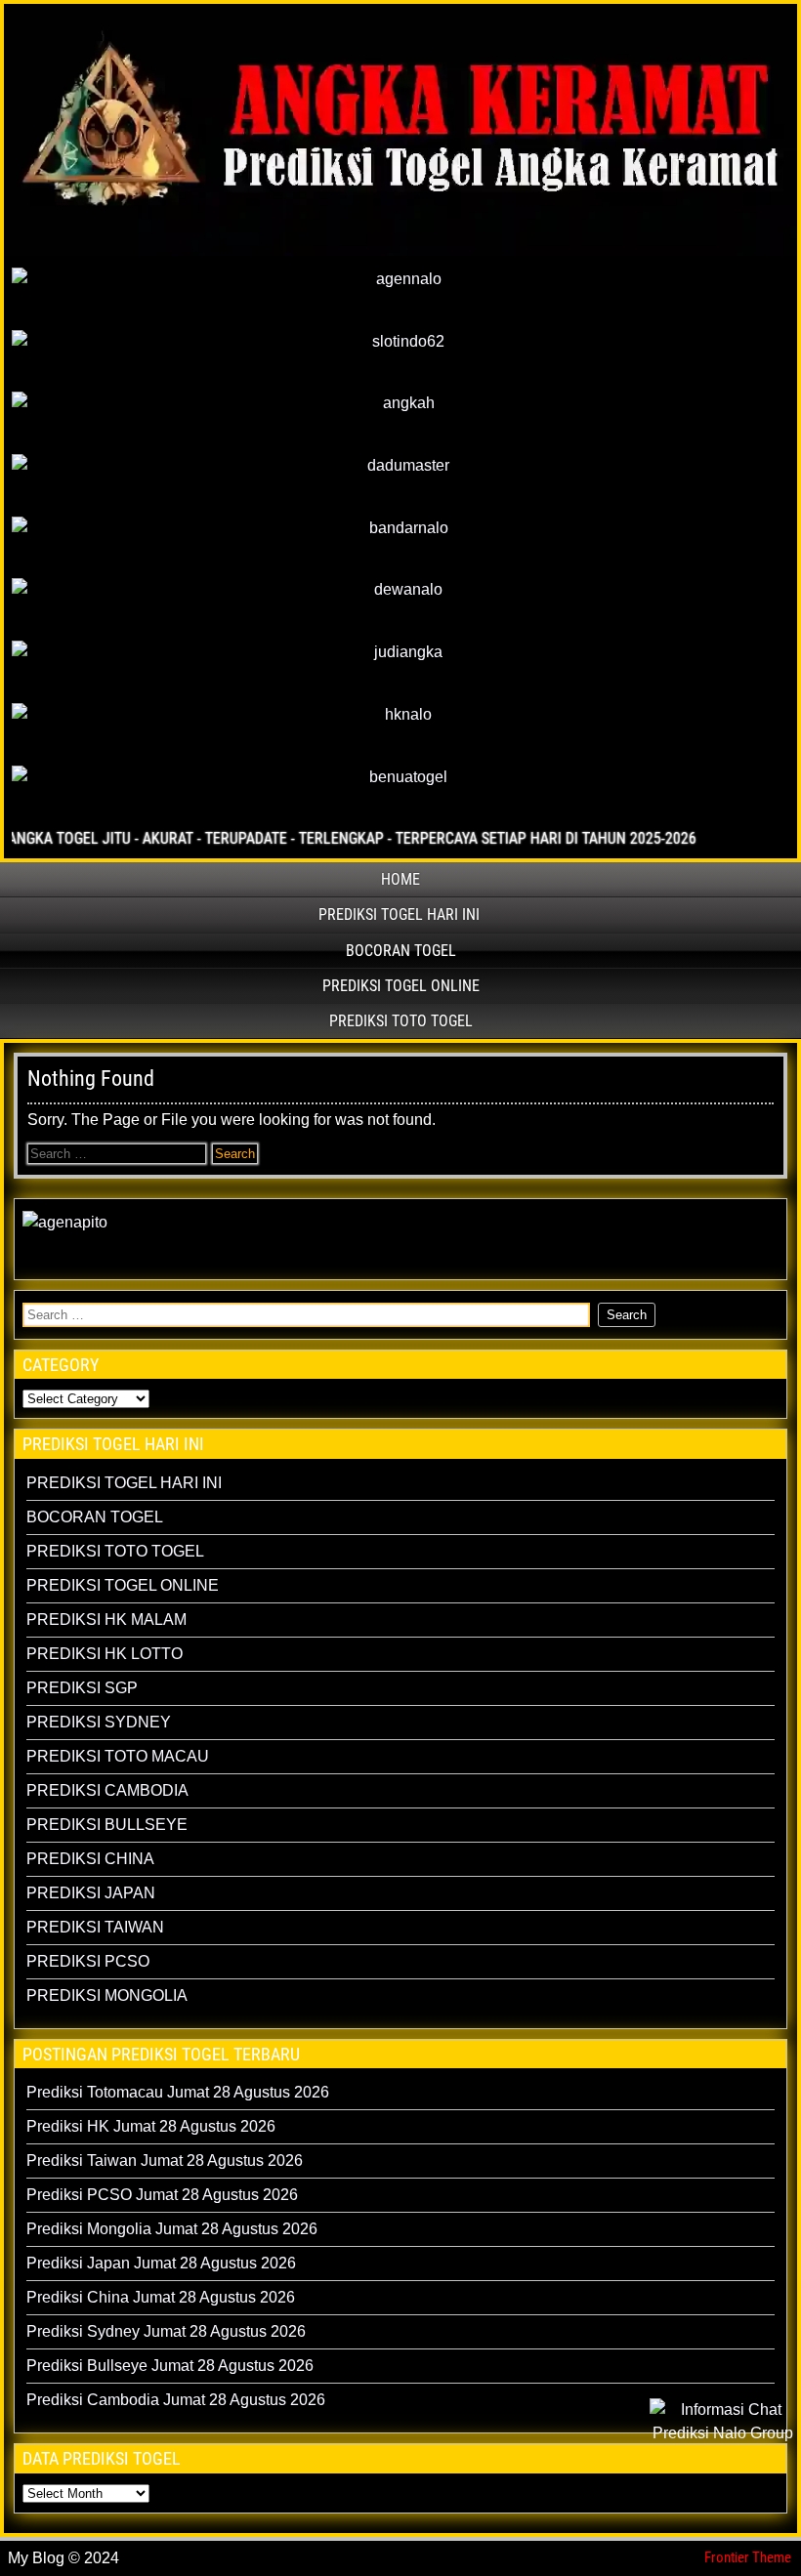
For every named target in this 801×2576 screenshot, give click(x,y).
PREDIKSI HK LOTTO (105, 1654)
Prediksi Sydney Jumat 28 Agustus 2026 (166, 2331)
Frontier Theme (748, 2557)
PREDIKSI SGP (82, 1688)
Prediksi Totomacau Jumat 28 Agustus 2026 (178, 2092)
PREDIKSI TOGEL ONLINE (401, 986)
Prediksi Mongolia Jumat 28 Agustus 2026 (172, 2229)
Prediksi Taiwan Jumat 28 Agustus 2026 (165, 2161)
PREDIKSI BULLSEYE (107, 1825)
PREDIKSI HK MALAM (106, 1620)
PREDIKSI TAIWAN (95, 1927)
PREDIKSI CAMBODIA (107, 1790)
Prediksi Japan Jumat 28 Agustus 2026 (161, 2263)
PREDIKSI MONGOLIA (107, 1995)
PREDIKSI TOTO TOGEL (401, 1021)
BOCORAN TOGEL (401, 951)
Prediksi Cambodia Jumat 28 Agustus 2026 (176, 2400)
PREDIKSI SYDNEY (99, 1722)
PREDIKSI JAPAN (91, 1893)
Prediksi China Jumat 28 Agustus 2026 (161, 2297)
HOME (400, 879)
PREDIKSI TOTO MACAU (118, 1756)
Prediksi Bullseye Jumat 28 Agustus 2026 (170, 2366)
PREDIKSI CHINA (90, 1859)
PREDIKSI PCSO (88, 1961)
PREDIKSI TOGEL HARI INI (399, 914)
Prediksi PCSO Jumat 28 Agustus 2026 (162, 2195)
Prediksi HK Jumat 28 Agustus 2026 (151, 2126)
